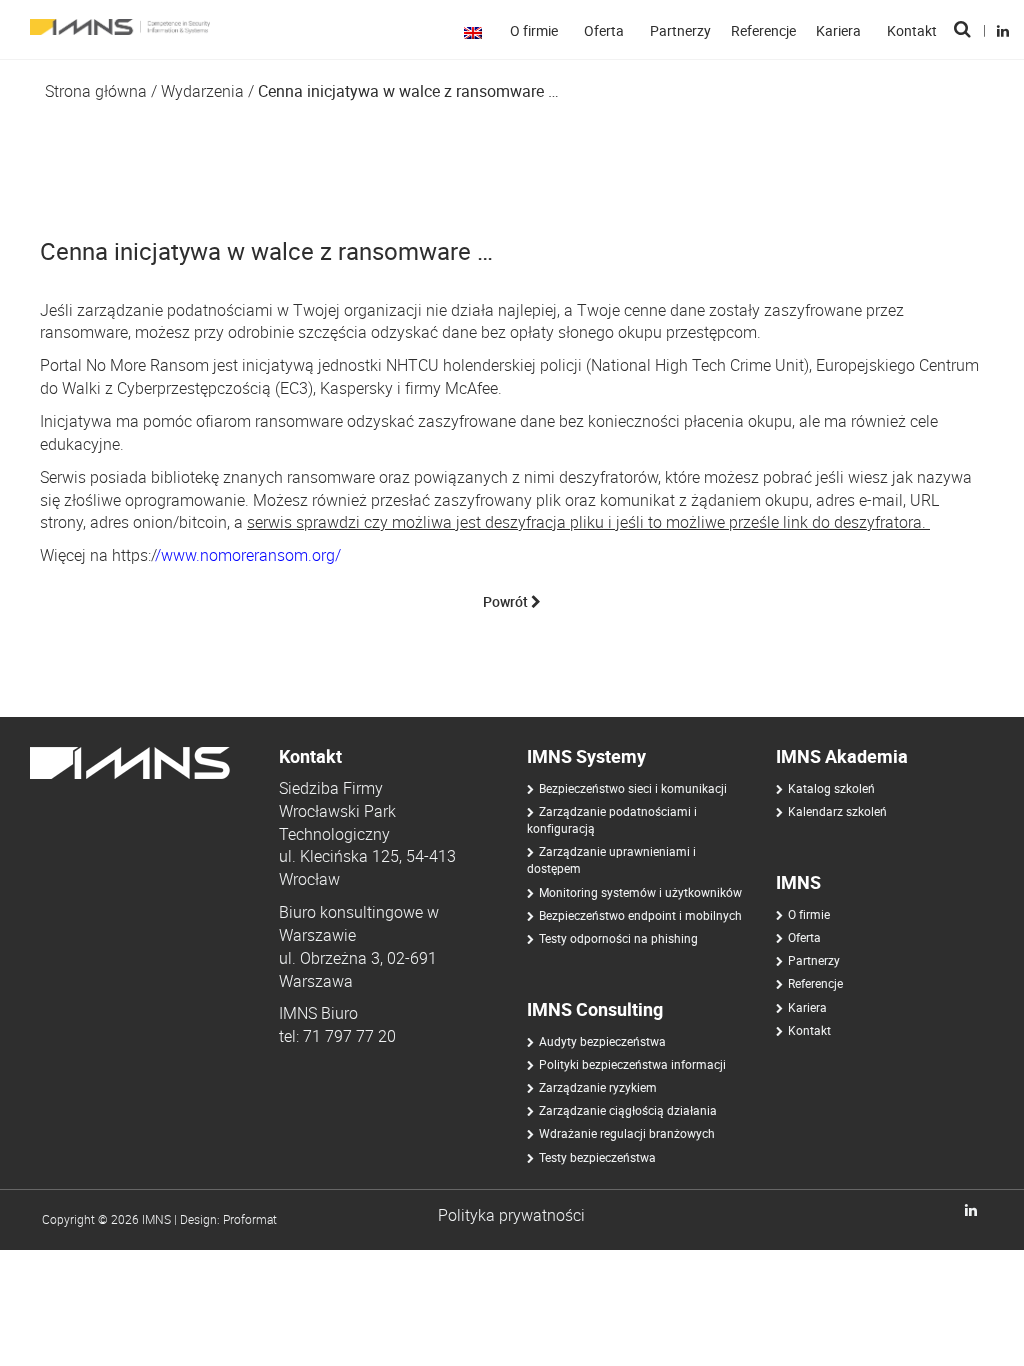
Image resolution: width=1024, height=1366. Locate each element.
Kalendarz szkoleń (837, 811)
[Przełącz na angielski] (477, 31)
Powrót (507, 601)
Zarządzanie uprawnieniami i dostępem (611, 859)
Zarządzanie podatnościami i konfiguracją (612, 819)
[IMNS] (112, 27)
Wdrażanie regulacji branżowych (627, 1133)
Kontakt (912, 30)
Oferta (604, 30)
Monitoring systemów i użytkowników (640, 892)
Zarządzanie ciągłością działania (628, 1110)
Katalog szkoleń (831, 788)
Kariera (838, 30)
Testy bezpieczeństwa (597, 1157)
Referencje (763, 30)
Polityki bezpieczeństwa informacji (632, 1064)
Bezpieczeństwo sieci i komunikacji (633, 788)
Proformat (250, 1219)
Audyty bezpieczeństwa (602, 1041)
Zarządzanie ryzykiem (598, 1087)
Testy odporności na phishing (618, 938)
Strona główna (96, 91)
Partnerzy (680, 30)
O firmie (534, 30)
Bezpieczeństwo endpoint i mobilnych (640, 915)
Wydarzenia (202, 91)
